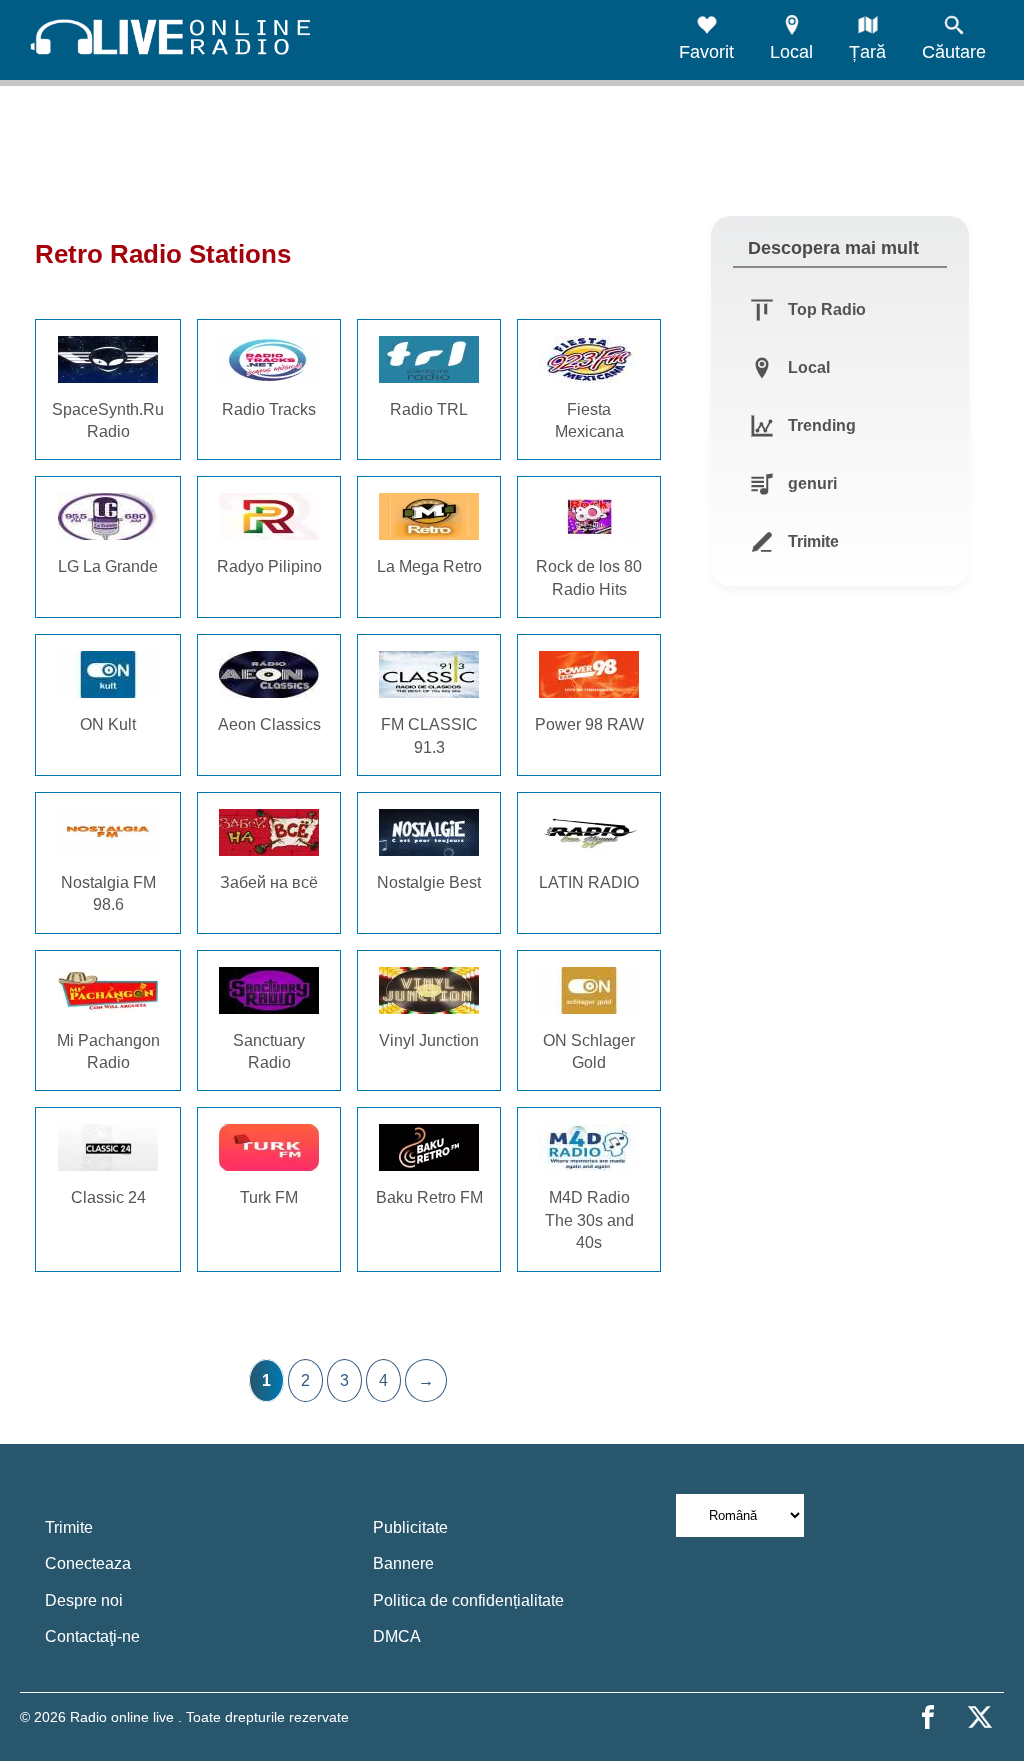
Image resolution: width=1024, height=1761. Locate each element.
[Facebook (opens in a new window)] (928, 1717)
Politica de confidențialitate (468, 1600)
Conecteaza (88, 1563)
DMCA (397, 1636)
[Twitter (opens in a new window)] (980, 1717)
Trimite (69, 1527)
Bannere (403, 1563)
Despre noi (84, 1600)
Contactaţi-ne (92, 1636)
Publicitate (410, 1527)
